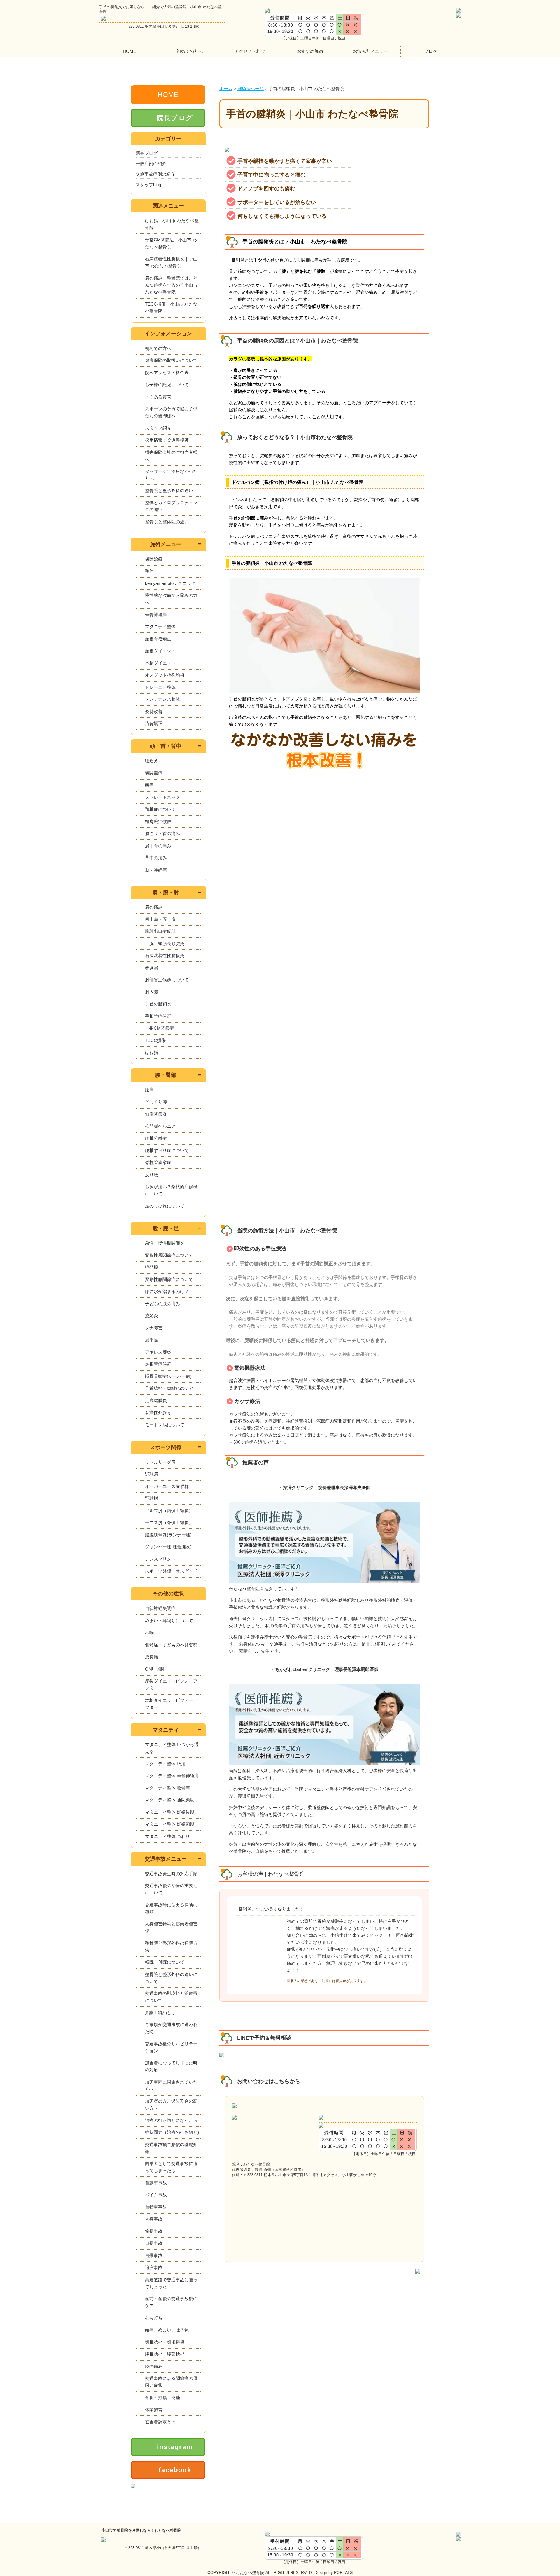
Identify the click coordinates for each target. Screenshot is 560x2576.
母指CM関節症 (159, 1028)
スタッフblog (148, 185)
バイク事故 (156, 2195)
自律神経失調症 (160, 1608)
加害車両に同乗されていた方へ (171, 2086)
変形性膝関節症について (169, 1279)
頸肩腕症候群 (158, 821)
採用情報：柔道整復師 (167, 440)
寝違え (152, 761)
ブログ (431, 51)
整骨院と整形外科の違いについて (171, 1978)
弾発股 (152, 1267)
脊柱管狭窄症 (158, 1162)
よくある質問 (158, 397)
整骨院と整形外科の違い (169, 490)
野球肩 (152, 1474)
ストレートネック (162, 797)
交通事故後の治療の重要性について (171, 1889)
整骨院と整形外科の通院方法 (171, 1947)
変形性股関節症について (169, 1255)
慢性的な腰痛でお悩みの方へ (171, 599)
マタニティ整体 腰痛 (165, 1764)
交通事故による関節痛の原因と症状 (171, 2382)
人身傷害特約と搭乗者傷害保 (171, 1927)
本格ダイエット (160, 663)
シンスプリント (160, 1559)
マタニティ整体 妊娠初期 (170, 1824)
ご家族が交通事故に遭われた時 (171, 2028)
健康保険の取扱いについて (171, 360)
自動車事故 (156, 2183)
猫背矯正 (154, 723)
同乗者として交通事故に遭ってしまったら (171, 2167)
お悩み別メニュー (370, 51)
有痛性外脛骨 (158, 1412)
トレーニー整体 (160, 687)
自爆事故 (154, 2255)
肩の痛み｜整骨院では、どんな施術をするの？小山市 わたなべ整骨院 (171, 285)
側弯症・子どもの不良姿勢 (171, 1645)
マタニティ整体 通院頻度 (170, 1800)
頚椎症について (160, 809)
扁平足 (152, 1340)
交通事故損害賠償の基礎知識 (171, 2148)
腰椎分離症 (156, 1138)
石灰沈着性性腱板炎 (165, 955)
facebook (175, 2470)
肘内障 (152, 992)
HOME (129, 51)
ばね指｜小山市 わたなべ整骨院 (172, 224)
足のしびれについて (165, 1206)
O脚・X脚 (155, 1669)
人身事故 (154, 2219)
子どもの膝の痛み (162, 1304)
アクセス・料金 (250, 51)
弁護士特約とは (160, 2013)
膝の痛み (154, 2366)
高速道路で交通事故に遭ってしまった (171, 2283)
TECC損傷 (155, 1040)
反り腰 (152, 1175)
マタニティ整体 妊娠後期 (170, 1812)
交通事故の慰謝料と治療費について (171, 1997)
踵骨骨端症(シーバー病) (168, 1376)
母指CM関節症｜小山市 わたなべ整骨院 (171, 243)
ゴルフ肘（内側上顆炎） (169, 1511)
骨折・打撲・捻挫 (162, 2398)
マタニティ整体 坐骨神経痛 (172, 1776)
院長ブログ (175, 118)
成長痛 (152, 1657)
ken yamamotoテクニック (170, 583)
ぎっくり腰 (156, 1102)
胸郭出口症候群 (160, 931)
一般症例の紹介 (151, 164)
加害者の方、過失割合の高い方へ (171, 2104)
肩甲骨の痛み (158, 846)
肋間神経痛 (156, 870)
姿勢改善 (154, 711)
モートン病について (165, 1425)
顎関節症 (154, 773)
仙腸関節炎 (156, 1114)
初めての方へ (190, 51)
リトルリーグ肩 (160, 1462)
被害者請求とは (160, 2422)
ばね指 (152, 1052)
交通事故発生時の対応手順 (171, 1874)
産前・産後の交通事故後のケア (171, 2302)
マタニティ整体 (160, 626)
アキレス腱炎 (158, 1352)
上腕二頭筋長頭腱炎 (165, 943)
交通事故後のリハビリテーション (171, 2047)
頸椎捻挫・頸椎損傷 (165, 2342)
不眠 (149, 1633)
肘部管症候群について (167, 980)
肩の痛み (154, 907)
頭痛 (149, 785)
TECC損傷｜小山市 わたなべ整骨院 (171, 307)
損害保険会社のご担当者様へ (171, 456)
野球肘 (152, 1498)
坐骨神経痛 (156, 615)
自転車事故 (156, 2207)
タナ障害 (154, 1328)
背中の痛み (156, 858)
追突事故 (154, 2267)
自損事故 (154, 2243)
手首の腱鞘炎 (158, 1004)
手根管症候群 (158, 1016)
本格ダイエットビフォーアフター (171, 1704)
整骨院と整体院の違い (167, 522)
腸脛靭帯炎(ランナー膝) (168, 1535)
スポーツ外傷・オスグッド (171, 1571)
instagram (175, 2447)
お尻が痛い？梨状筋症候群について (171, 1190)
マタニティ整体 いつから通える (172, 1748)
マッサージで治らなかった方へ (171, 475)
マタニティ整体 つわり (167, 1836)
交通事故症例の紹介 (155, 174)
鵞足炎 (152, 1316)
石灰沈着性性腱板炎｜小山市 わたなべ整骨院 (171, 262)
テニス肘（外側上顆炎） (169, 1523)
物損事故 (154, 2231)
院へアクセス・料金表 (167, 373)
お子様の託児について (167, 385)
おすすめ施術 (310, 51)
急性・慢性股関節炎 (165, 1243)
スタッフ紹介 (158, 428)
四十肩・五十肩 (160, 919)
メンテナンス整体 (162, 699)
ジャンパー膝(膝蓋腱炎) (168, 1547)
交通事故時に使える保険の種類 (171, 1908)
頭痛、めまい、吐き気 (167, 2330)
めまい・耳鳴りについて (169, 1621)
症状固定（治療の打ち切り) (172, 2132)
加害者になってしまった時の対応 (171, 2066)
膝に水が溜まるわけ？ (167, 1291)
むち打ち (154, 2318)
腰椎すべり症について (167, 1150)
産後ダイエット (160, 651)
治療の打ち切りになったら (171, 2120)
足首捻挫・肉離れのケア (169, 1388)
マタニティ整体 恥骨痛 (167, 1788)
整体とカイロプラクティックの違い (171, 506)
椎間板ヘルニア (160, 1126)
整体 (149, 571)
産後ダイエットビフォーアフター (171, 1684)
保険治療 (154, 559)
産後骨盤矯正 (158, 639)
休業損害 (154, 2409)
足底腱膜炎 (156, 1401)
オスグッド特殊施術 (165, 675)
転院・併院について (165, 1962)
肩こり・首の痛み (162, 833)
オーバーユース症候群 (167, 1486)
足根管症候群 (158, 1364)
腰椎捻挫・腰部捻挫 (165, 2354)
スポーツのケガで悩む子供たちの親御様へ (171, 412)
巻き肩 (152, 968)
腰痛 (149, 1090)
